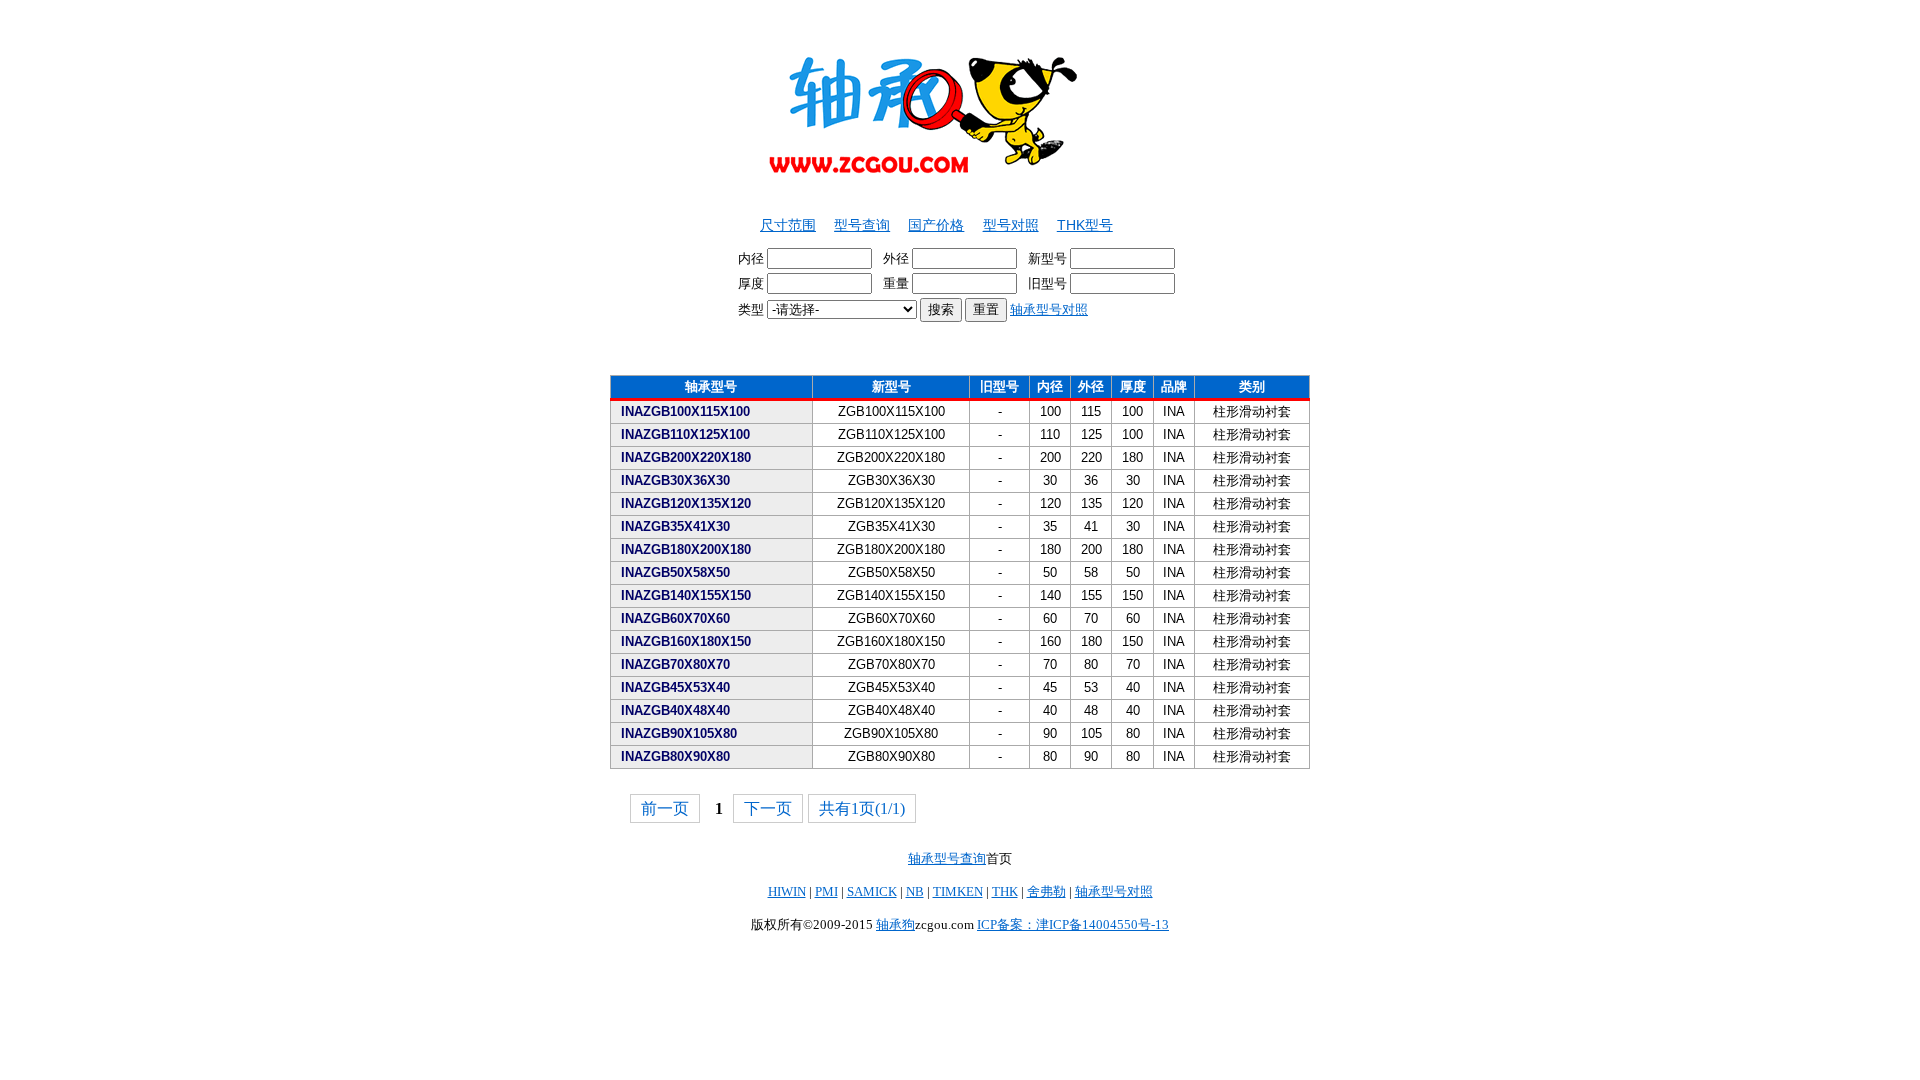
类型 (913, 309)
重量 (897, 283)
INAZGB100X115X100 (685, 411)
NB (915, 891)
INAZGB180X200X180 (686, 549)
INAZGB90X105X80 (679, 733)
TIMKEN (958, 891)
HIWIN (787, 891)
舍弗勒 (1046, 891)
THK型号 (1085, 225)
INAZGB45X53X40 (675, 687)
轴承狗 (895, 924)
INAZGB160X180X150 (686, 641)
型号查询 (862, 225)
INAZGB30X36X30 (675, 480)
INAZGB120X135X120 (686, 503)
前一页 (665, 808)
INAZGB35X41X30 (675, 526)
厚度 (752, 283)
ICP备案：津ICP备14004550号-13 (1073, 924)
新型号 (1049, 258)
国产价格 (936, 225)
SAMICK (872, 891)
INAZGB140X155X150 (686, 595)
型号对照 (1011, 225)
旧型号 (1049, 283)
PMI (826, 891)
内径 (752, 258)
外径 (897, 258)
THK (1005, 891)
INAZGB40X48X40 (675, 710)
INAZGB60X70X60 (675, 618)
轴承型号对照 (1049, 309)
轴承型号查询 (947, 858)
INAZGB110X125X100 (685, 434)
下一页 (768, 808)
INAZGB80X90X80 (675, 756)
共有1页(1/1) (862, 808)
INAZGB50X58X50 (675, 572)
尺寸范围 (788, 225)
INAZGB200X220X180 (686, 457)
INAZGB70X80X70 (675, 664)
